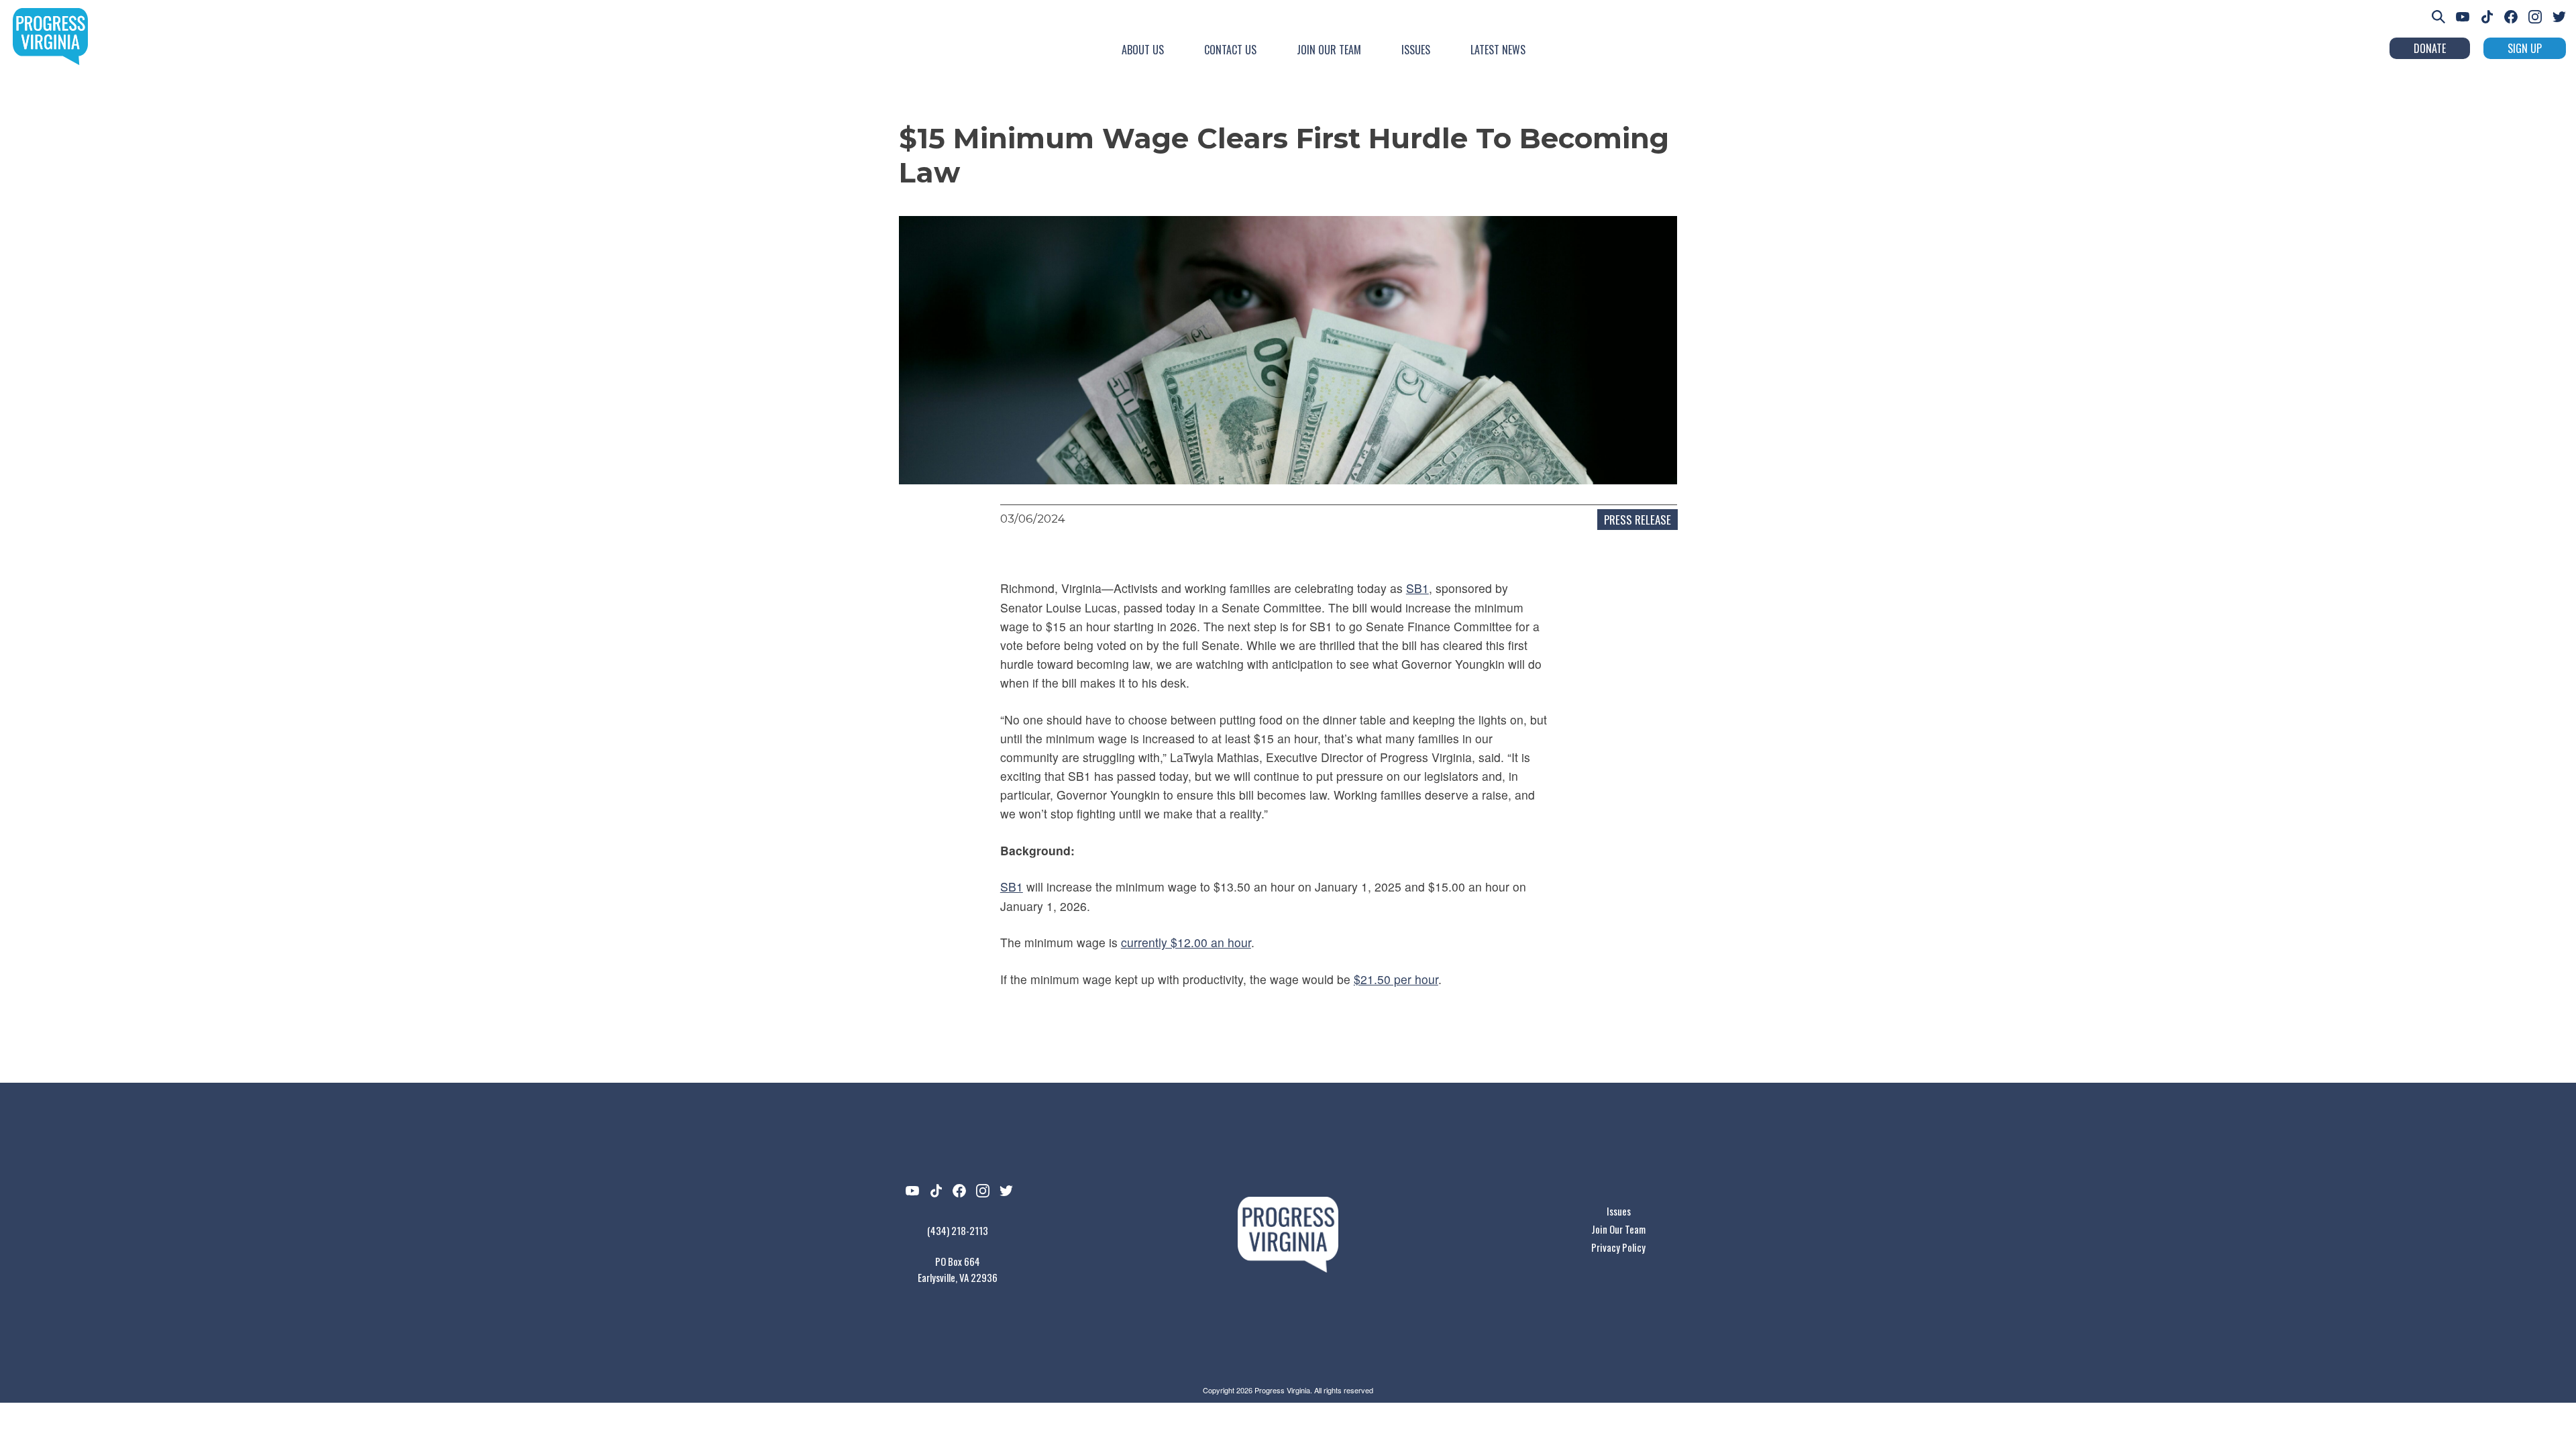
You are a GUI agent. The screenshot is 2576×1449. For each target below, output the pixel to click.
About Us (1143, 50)
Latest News (1498, 50)
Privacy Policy (1618, 1247)
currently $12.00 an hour (1186, 942)
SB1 (1417, 588)
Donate (2430, 48)
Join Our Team (1329, 50)
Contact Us (1230, 50)
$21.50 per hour (1396, 979)
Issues (1416, 50)
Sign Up (2525, 48)
